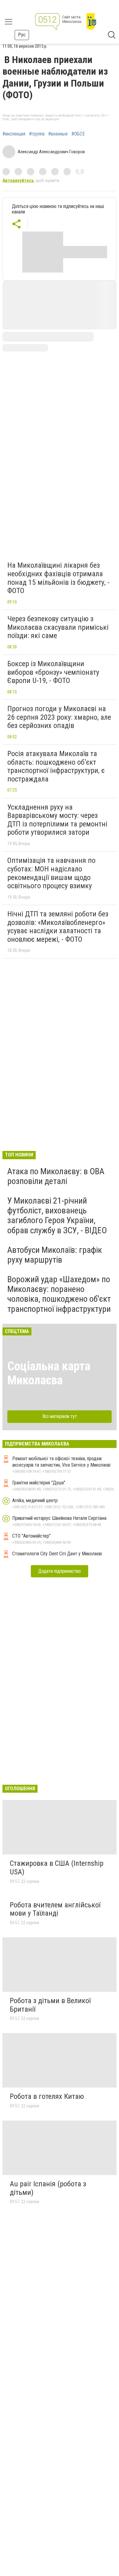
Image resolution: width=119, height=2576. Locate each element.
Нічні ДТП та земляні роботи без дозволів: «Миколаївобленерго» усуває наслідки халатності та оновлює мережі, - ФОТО (58, 927)
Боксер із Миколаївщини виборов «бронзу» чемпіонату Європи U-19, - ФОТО (53, 672)
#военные (58, 134)
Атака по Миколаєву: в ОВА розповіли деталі (56, 1176)
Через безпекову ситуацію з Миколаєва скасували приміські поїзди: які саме (58, 627)
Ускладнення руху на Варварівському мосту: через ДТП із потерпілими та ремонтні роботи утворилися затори (57, 820)
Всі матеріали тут (60, 1416)
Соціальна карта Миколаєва (49, 1373)
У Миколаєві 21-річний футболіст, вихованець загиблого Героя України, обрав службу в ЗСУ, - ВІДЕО (57, 1216)
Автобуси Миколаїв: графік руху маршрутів (55, 1255)
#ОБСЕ (78, 134)
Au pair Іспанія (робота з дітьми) (48, 2188)
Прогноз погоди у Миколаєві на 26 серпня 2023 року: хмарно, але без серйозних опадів (59, 717)
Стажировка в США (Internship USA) (57, 1868)
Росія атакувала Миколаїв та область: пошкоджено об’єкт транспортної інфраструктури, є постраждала (56, 766)
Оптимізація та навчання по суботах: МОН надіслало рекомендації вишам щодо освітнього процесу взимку (51, 873)
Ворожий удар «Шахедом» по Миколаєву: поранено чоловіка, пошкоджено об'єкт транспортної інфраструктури (59, 1294)
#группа (37, 134)
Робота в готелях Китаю (47, 2096)
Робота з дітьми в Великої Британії (50, 2005)
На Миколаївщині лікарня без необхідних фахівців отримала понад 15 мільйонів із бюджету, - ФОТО (58, 578)
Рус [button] (22, 35)
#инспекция (14, 134)
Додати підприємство (60, 1571)
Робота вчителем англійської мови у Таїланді (55, 1909)
